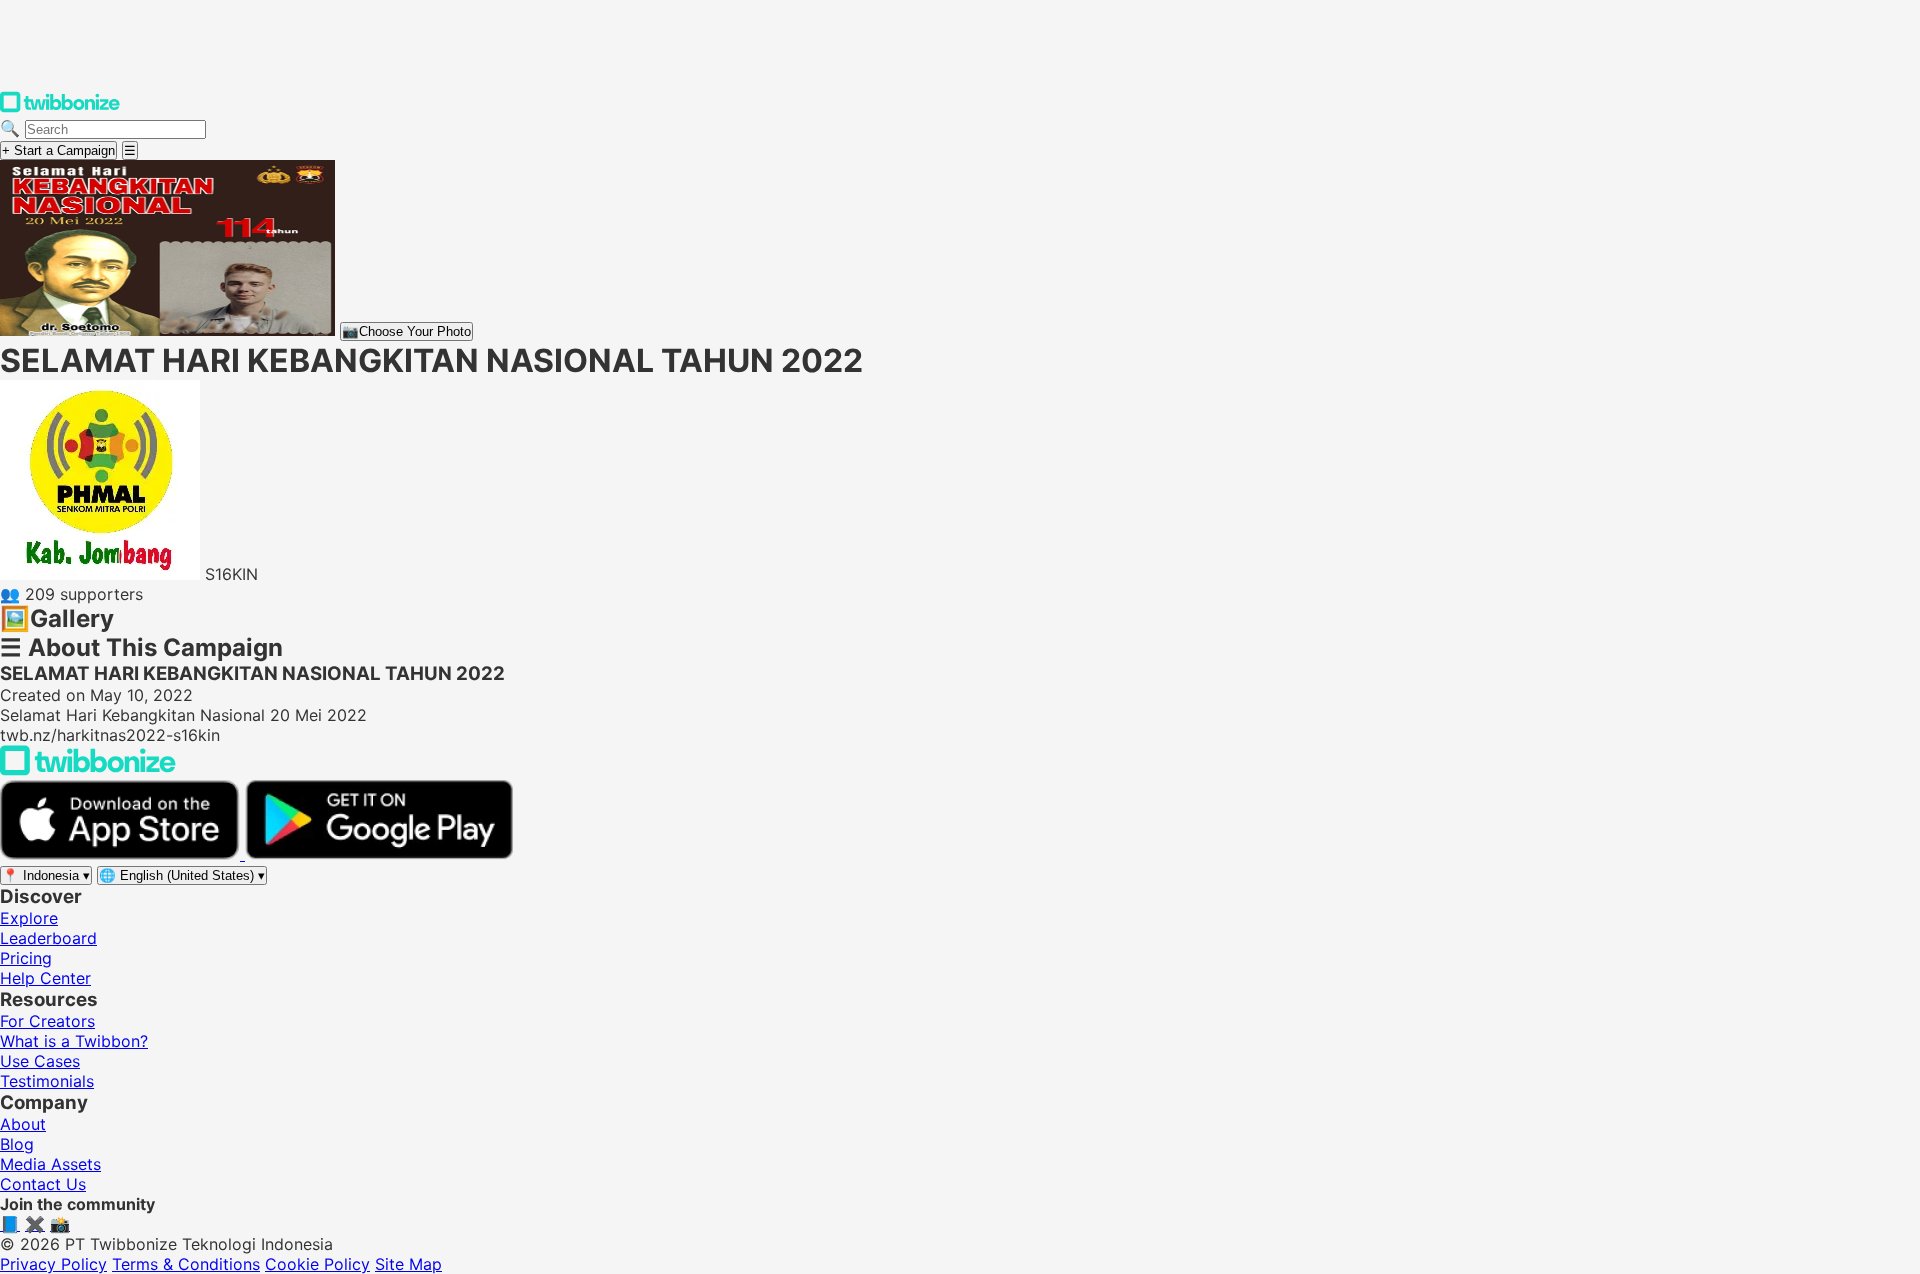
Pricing (26, 958)
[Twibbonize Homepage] (60, 108)
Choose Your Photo (406, 331)
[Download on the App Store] (122, 854)
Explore (29, 918)
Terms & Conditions (186, 1264)
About (23, 1124)
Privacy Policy (53, 1264)
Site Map (408, 1264)
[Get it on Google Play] (379, 854)
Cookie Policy (317, 1264)
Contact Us (43, 1184)
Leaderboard (48, 938)
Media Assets (50, 1164)
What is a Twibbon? (74, 1041)
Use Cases (40, 1061)
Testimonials (47, 1081)
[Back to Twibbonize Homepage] (88, 770)
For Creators (47, 1021)
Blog (17, 1144)
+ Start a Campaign (58, 150)
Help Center (45, 978)
